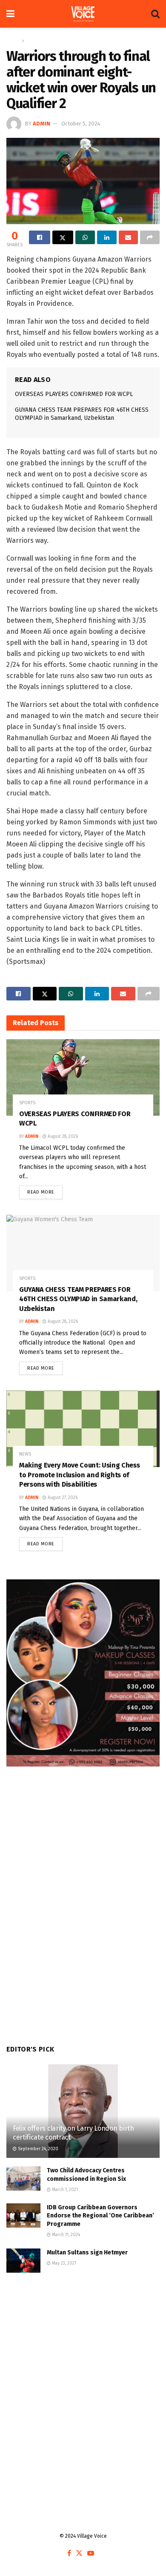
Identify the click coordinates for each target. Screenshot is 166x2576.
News (25, 1454)
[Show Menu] (10, 14)
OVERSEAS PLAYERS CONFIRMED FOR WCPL (74, 394)
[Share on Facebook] (40, 237)
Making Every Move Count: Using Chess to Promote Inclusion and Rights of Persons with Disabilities (79, 1475)
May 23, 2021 (63, 2263)
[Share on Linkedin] (107, 237)
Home (13, 41)
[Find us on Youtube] (91, 2554)
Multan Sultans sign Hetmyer (88, 2253)
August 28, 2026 (62, 1137)
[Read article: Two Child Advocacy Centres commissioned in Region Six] (23, 2178)
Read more (45, 1190)
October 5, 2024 (81, 124)
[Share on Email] (129, 237)
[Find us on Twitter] (79, 2554)
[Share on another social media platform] (150, 237)
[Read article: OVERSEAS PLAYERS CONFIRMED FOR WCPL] (83, 1077)
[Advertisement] (83, 2377)
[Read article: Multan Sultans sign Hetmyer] (23, 2261)
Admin (41, 124)
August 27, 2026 (62, 1498)
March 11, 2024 (65, 2235)
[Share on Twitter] (63, 237)
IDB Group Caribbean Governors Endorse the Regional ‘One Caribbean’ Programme (100, 2216)
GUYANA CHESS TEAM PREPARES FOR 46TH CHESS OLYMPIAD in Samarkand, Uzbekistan (78, 1299)
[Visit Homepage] (83, 14)
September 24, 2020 (37, 2149)
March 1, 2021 (64, 2190)
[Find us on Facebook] (69, 2554)
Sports (34, 41)
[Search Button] (155, 14)
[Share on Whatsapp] (85, 237)
